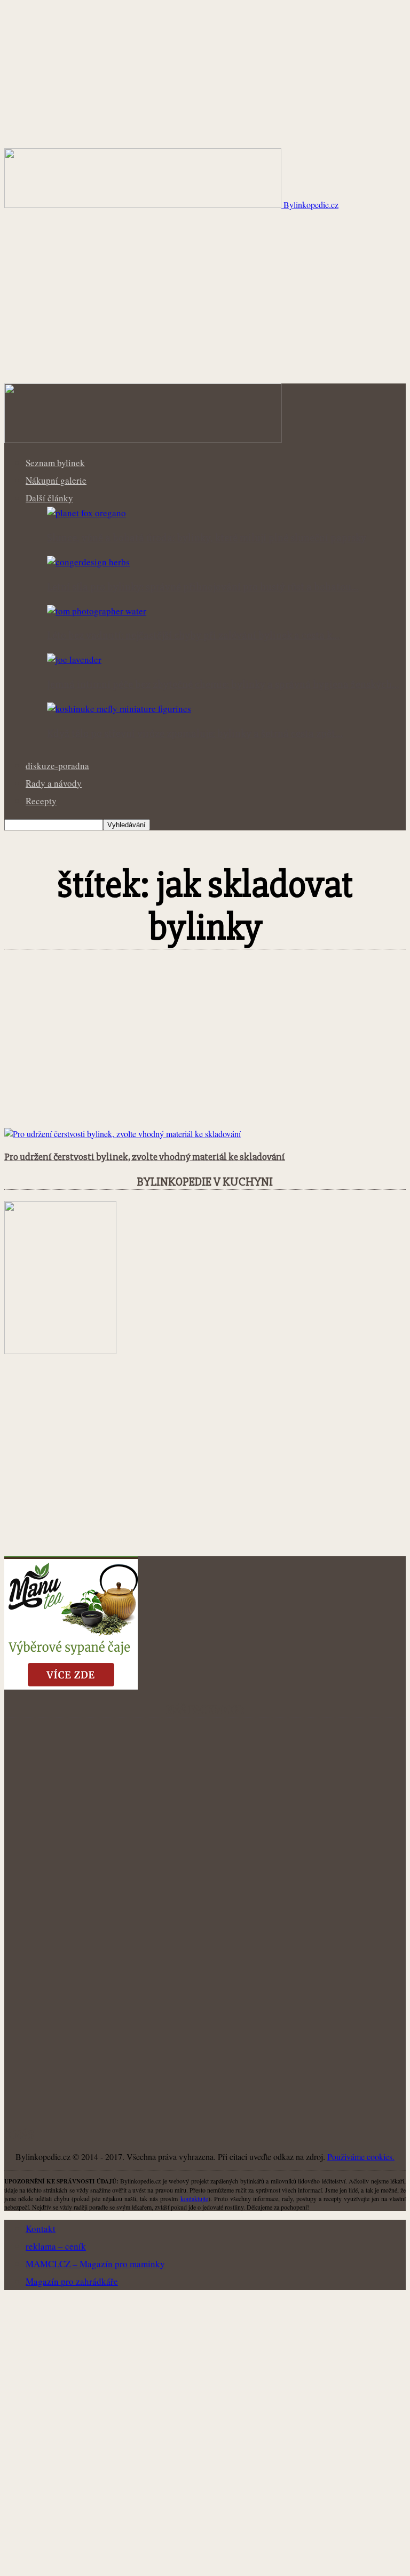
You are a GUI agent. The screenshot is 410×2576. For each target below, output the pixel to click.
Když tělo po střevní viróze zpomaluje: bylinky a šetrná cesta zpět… (195, 734)
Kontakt (41, 2229)
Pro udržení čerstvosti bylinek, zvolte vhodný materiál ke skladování (145, 1157)
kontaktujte (194, 2198)
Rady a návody (54, 783)
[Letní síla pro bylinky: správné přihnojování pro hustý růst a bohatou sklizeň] (88, 562)
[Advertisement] (205, 303)
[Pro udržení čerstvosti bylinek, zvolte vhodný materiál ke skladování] (123, 1134)
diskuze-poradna (57, 766)
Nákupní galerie (56, 480)
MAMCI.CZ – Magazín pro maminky (95, 2264)
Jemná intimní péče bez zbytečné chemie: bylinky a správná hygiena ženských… (223, 685)
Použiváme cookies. (361, 2157)
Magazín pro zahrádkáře (72, 2281)
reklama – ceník (56, 2246)
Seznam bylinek (55, 463)
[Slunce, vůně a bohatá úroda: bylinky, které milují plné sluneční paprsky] (86, 513)
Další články (49, 498)
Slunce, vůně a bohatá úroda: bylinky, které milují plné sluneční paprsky (207, 538)
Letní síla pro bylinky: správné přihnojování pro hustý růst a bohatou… (203, 587)
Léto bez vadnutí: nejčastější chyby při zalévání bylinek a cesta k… (193, 636)
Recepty (41, 801)
